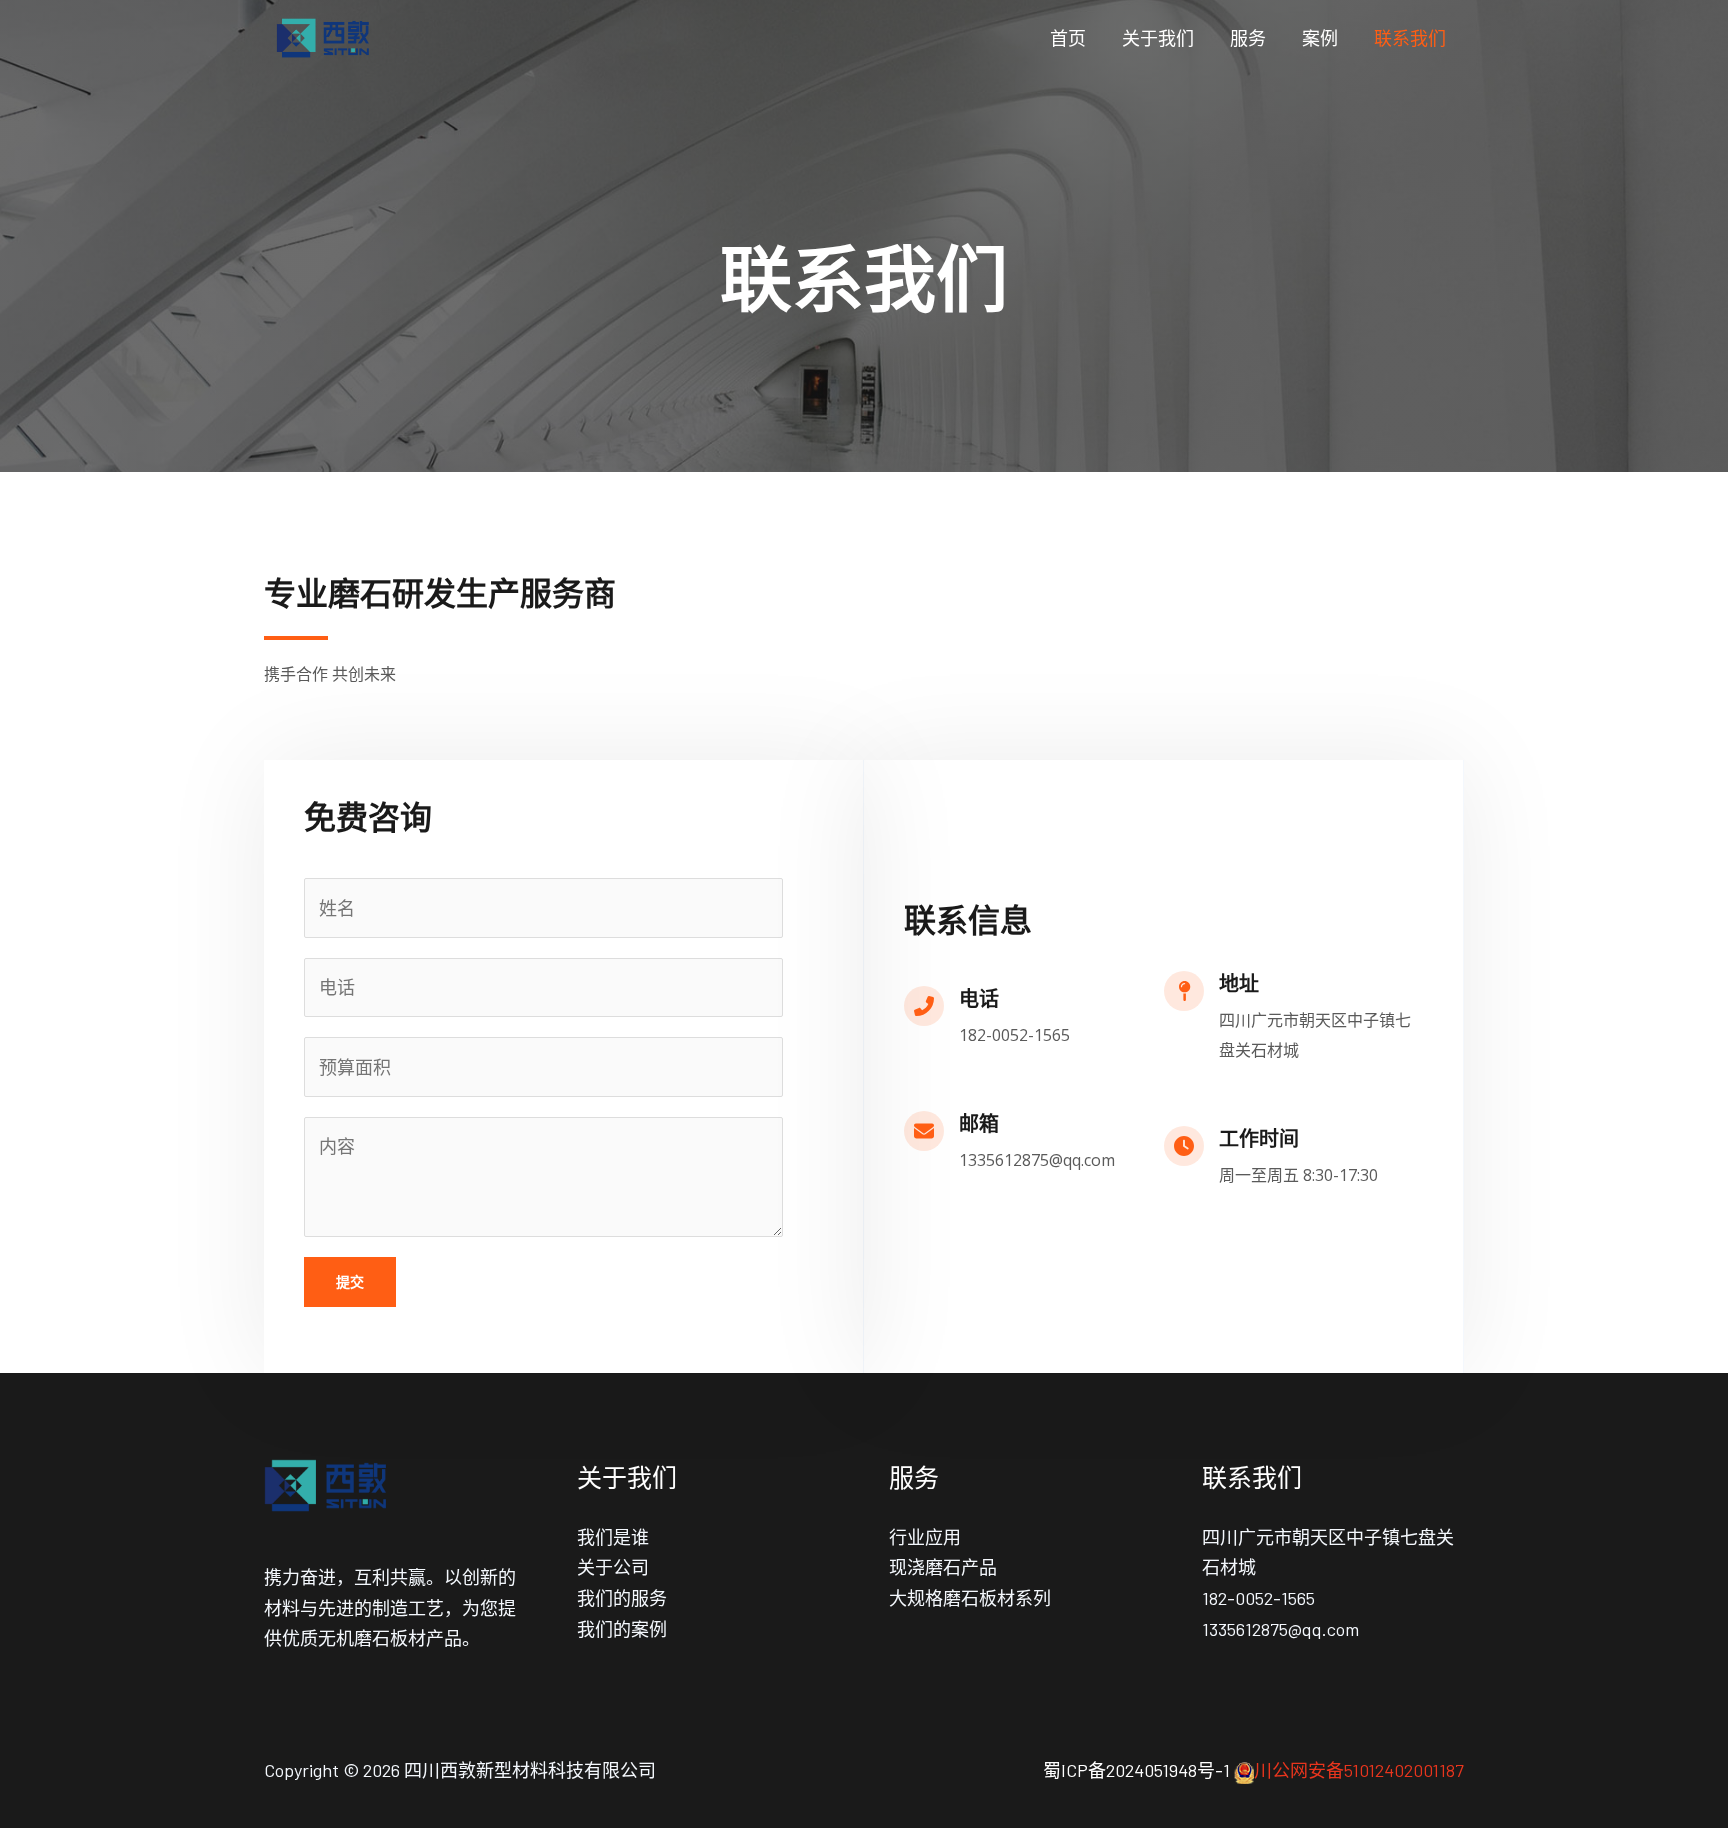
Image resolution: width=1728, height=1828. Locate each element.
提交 (350, 1281)
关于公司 (613, 1567)
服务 (1248, 38)
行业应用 (925, 1537)
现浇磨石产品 (943, 1567)
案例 (1320, 38)
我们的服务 (622, 1598)
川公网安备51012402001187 (1359, 1770)
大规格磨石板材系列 (970, 1598)
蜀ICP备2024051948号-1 (1136, 1770)
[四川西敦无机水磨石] (324, 36)
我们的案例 (622, 1629)
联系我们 (1410, 38)
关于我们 (1158, 38)
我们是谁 (613, 1537)
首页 (1068, 38)
